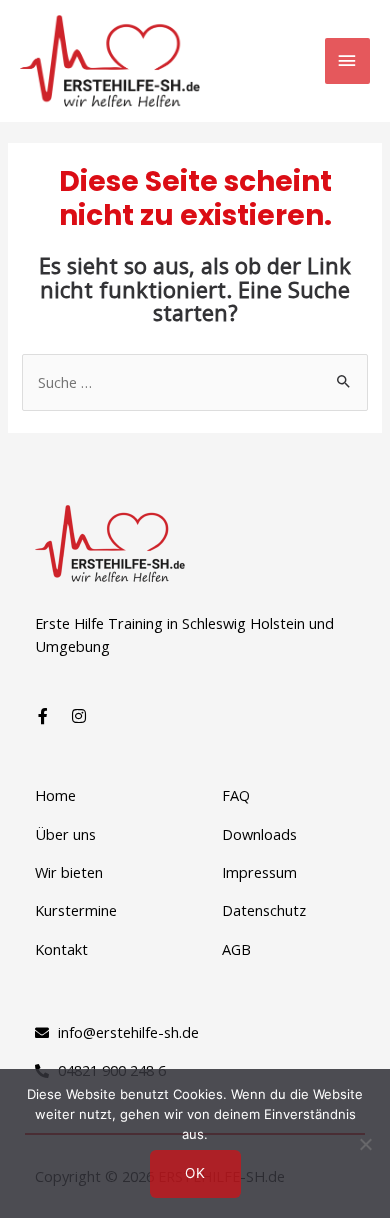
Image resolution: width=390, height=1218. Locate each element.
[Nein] (365, 1144)
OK (195, 1173)
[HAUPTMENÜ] (347, 61)
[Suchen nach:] (194, 382)
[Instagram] (79, 716)
